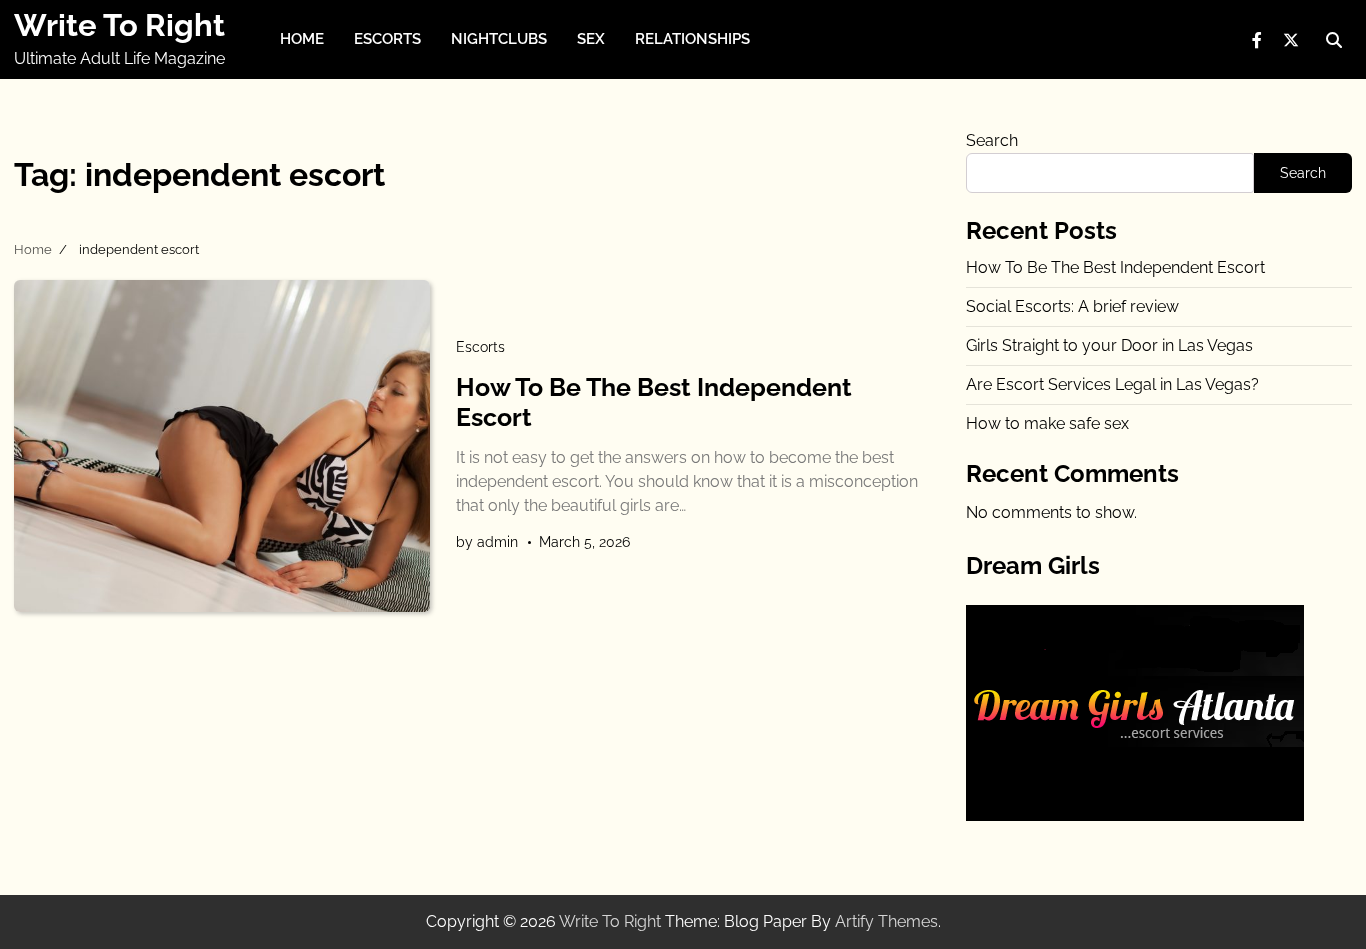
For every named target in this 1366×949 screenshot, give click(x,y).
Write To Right (119, 25)
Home (302, 39)
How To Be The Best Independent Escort (1115, 267)
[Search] (1334, 40)
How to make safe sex (1047, 423)
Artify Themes (886, 921)
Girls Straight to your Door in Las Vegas (1109, 345)
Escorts (387, 39)
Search (992, 140)
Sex (591, 39)
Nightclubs (499, 39)
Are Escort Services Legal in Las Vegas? (1112, 384)
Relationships (692, 39)
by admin (487, 542)
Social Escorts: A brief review (1072, 306)
